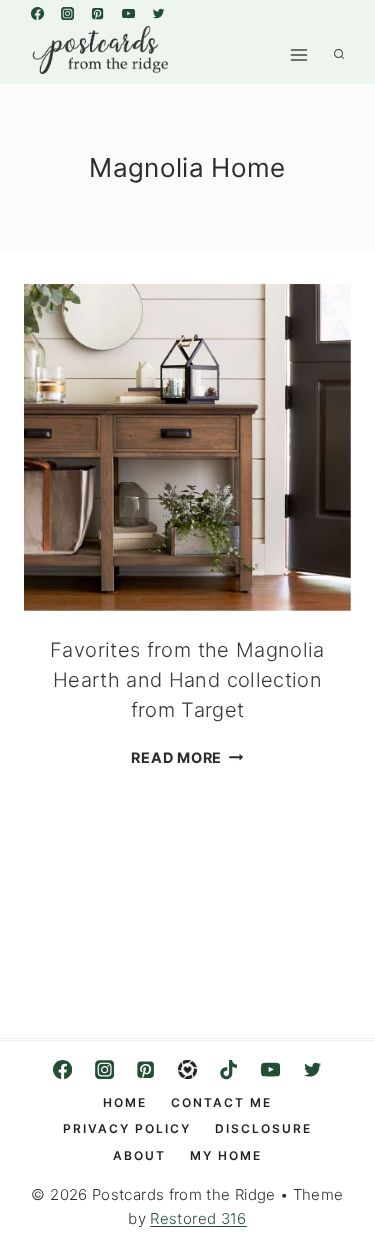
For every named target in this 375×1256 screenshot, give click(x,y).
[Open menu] (298, 54)
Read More (187, 757)
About (139, 1155)
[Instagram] (67, 13)
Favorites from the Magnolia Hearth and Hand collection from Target (187, 680)
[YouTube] (128, 13)
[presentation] (187, 447)
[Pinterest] (98, 13)
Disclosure (263, 1128)
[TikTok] (229, 1070)
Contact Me (221, 1102)
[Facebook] (37, 13)
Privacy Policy (127, 1128)
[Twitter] (158, 13)
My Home (226, 1155)
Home (125, 1102)
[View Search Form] (339, 55)
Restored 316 (198, 1218)
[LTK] (187, 1070)
